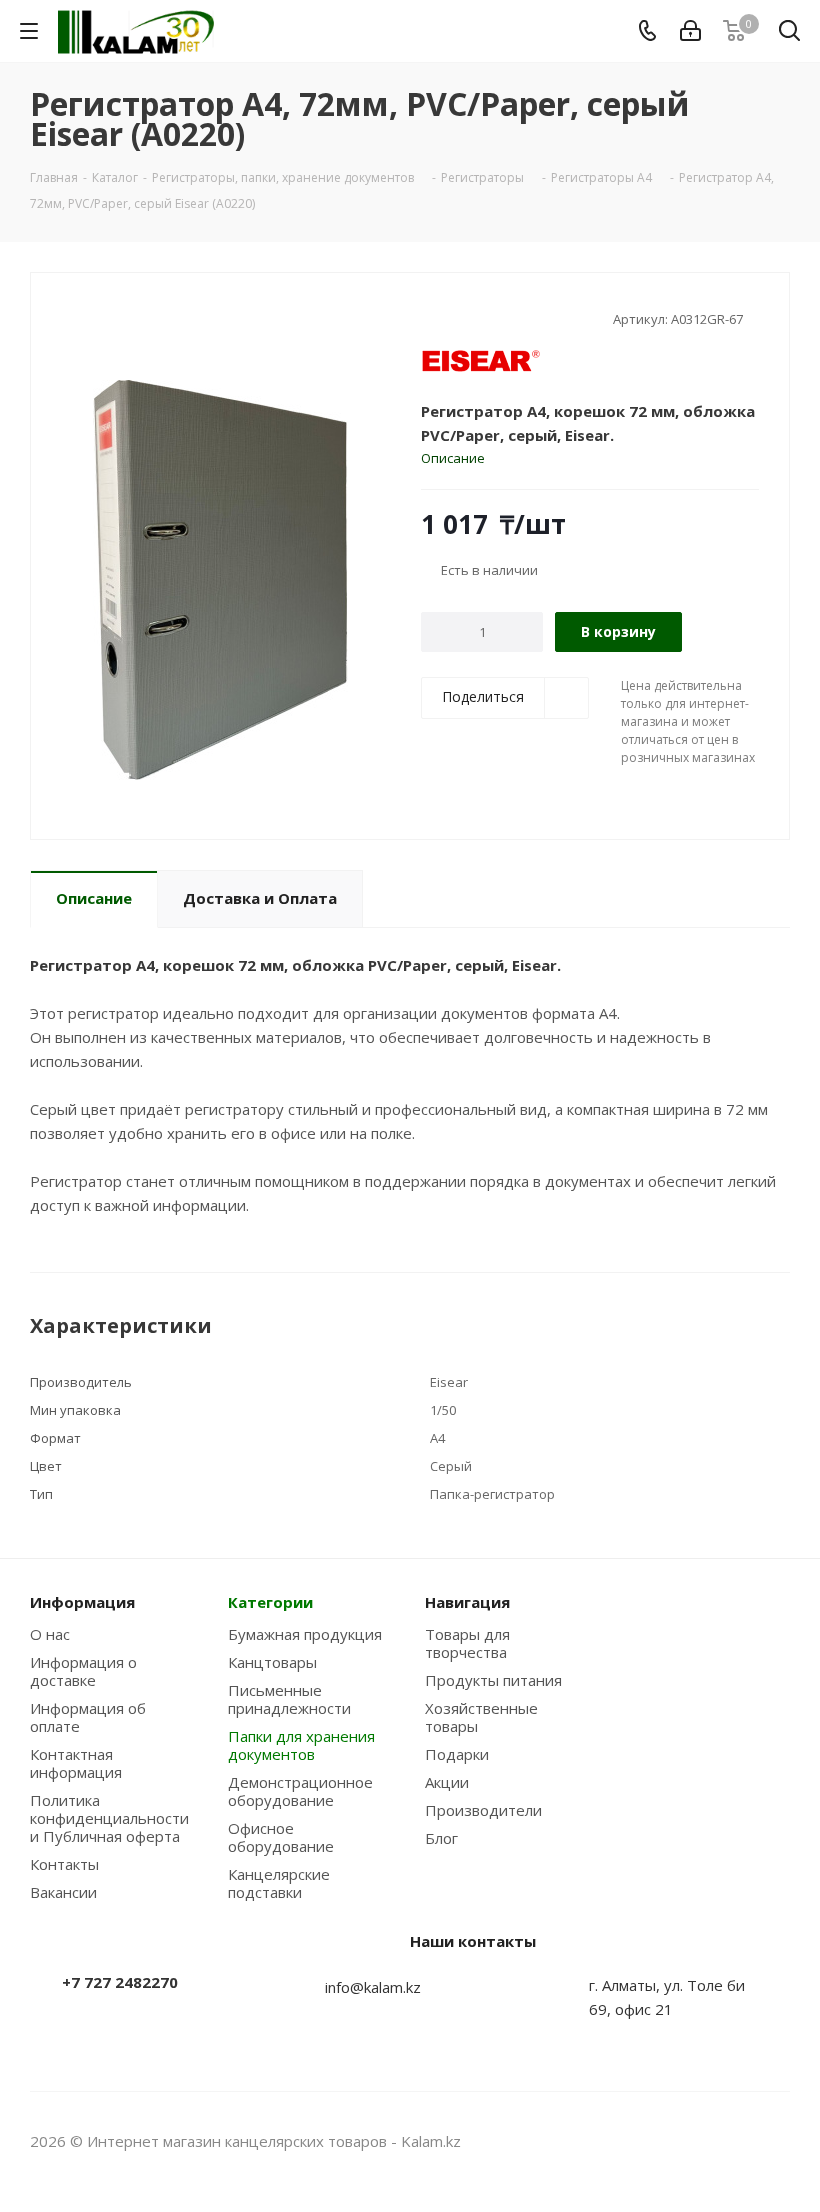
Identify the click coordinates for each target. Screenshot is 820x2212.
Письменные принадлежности (289, 1699)
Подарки (457, 1754)
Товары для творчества (467, 1643)
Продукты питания (493, 1680)
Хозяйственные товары (481, 1717)
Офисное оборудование (281, 1837)
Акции (447, 1782)
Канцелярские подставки (279, 1883)
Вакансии (63, 1892)
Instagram (725, 2141)
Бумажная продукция (305, 1634)
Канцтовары (272, 1662)
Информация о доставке (83, 1671)
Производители (483, 1810)
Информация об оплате (88, 1717)
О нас (50, 1634)
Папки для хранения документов (301, 1745)
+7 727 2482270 (120, 1982)
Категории (270, 1602)
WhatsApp (775, 2141)
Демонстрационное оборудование (300, 1791)
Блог (441, 1838)
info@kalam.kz (373, 1987)
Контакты (64, 1864)
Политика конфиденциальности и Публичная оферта (109, 1818)
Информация (82, 1602)
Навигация (467, 1602)
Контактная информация (76, 1763)
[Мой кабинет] (690, 31)
